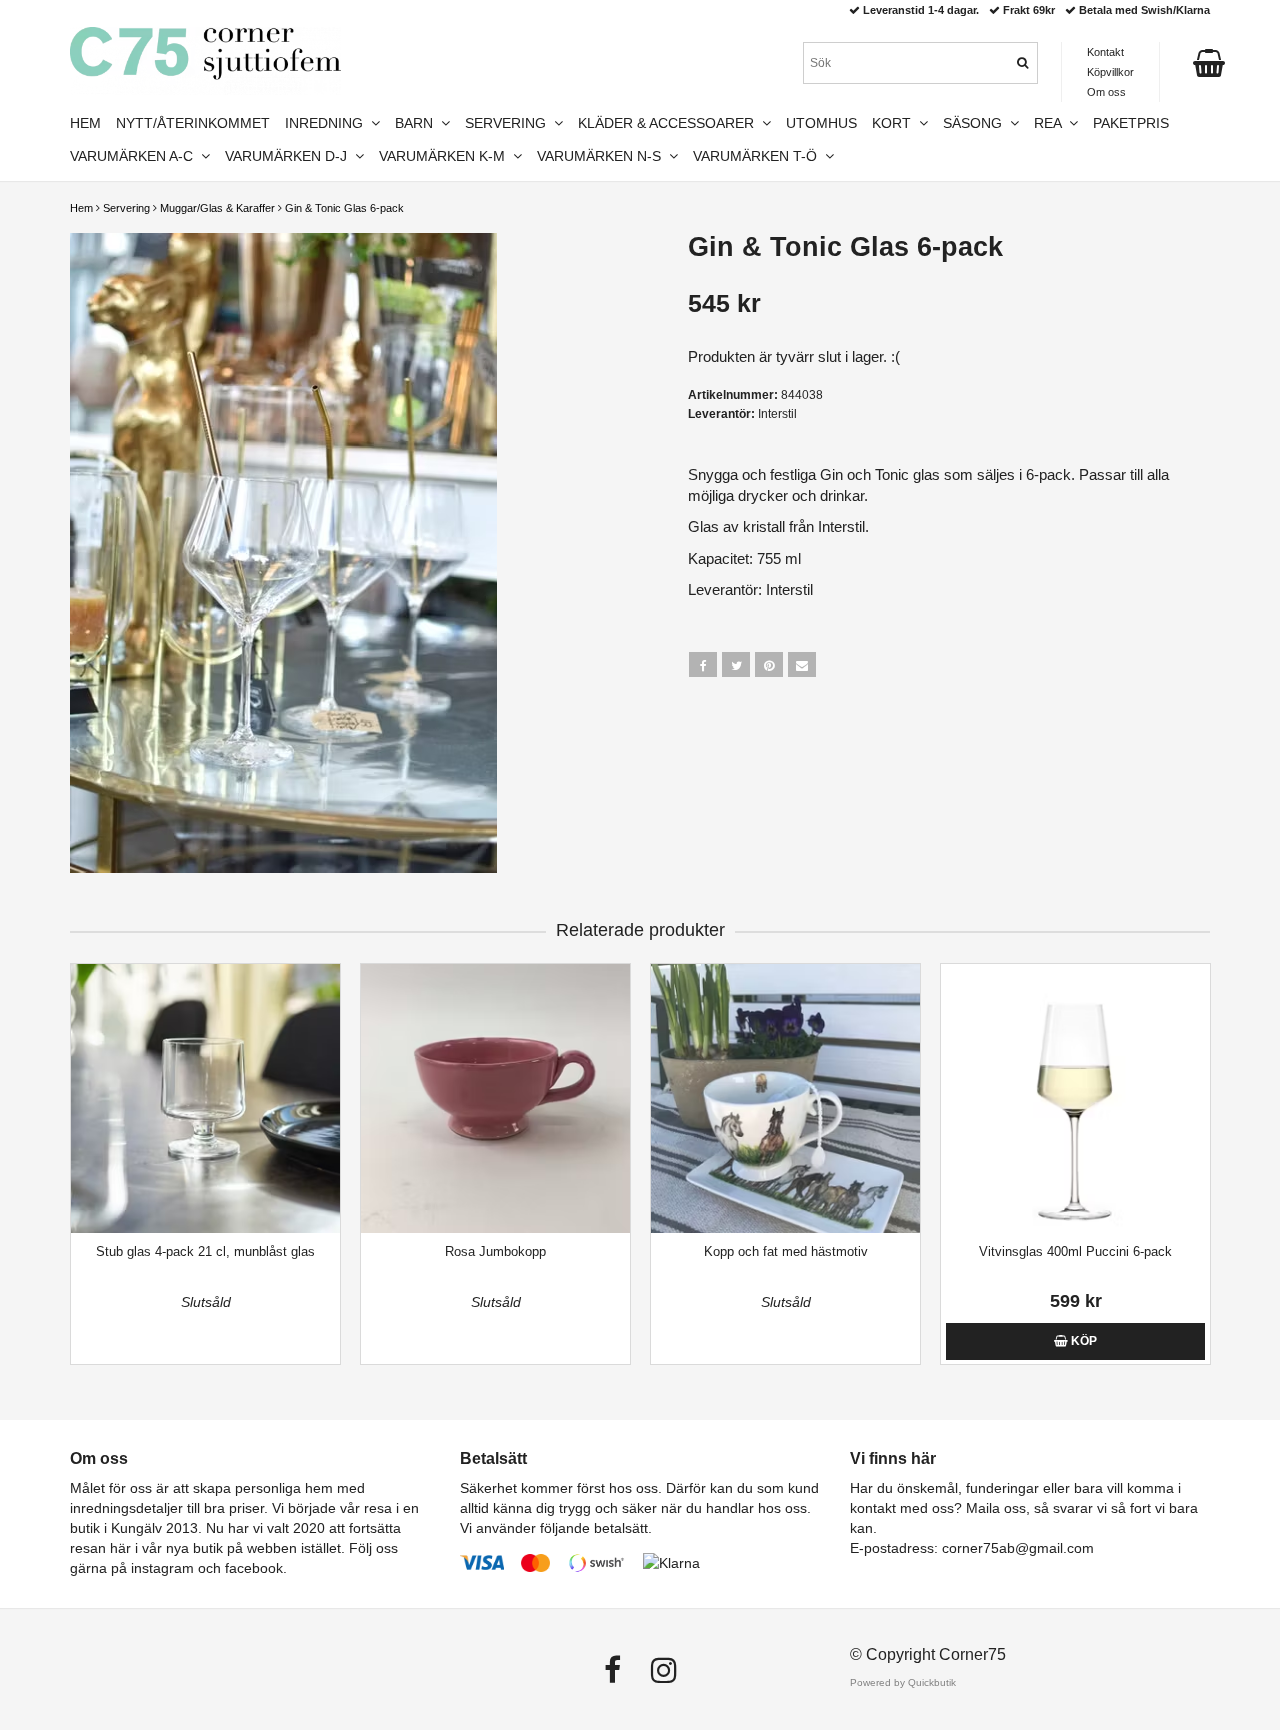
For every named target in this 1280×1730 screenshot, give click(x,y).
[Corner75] (205, 61)
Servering (126, 208)
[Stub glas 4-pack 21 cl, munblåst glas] (205, 1098)
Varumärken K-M (446, 156)
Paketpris (1131, 123)
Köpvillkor (1110, 72)
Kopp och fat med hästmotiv (786, 1251)
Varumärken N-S (603, 156)
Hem (81, 208)
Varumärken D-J (290, 156)
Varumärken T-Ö (759, 156)
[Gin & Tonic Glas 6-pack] (347, 553)
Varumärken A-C (135, 156)
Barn (418, 123)
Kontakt (1105, 52)
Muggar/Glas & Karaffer (217, 208)
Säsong (976, 123)
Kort (895, 123)
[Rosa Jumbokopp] (495, 1098)
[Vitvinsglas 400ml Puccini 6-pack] (1075, 1098)
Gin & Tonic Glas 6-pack (344, 208)
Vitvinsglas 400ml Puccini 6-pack (1075, 1251)
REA (1051, 123)
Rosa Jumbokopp (495, 1251)
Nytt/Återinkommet (193, 123)
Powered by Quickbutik (903, 1682)
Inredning (328, 123)
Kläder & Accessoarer (670, 123)
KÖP (1082, 1341)
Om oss (1106, 92)
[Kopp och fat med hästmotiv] (785, 1098)
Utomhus (821, 123)
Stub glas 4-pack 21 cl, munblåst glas (205, 1251)
